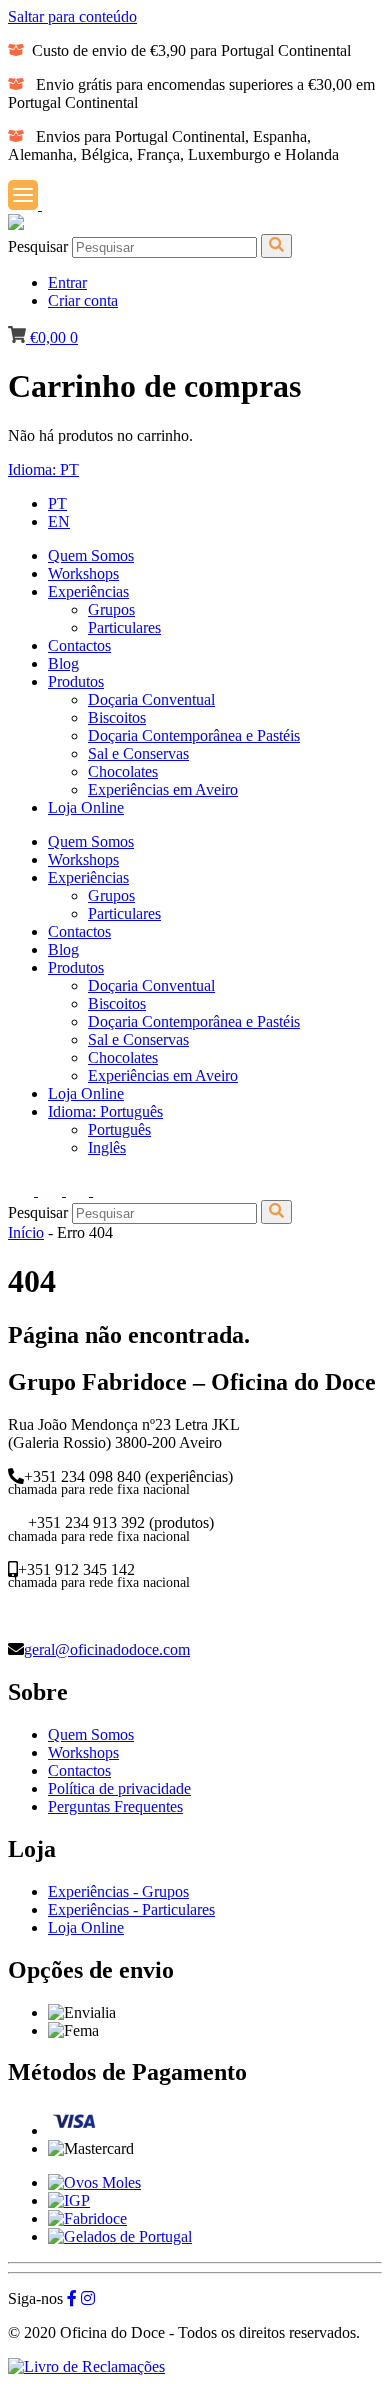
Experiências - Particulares (131, 1909)
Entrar (67, 282)
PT (57, 503)
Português (119, 1129)
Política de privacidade (119, 1788)
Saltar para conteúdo (72, 16)
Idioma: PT (43, 469)
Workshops (83, 1752)
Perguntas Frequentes (115, 1806)
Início (26, 1232)
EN (59, 521)
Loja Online (86, 1927)
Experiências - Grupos (118, 1891)
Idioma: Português (105, 1111)
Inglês (107, 1147)
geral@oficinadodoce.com (107, 1649)
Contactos (79, 1770)
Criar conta (83, 300)
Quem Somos (91, 1734)
